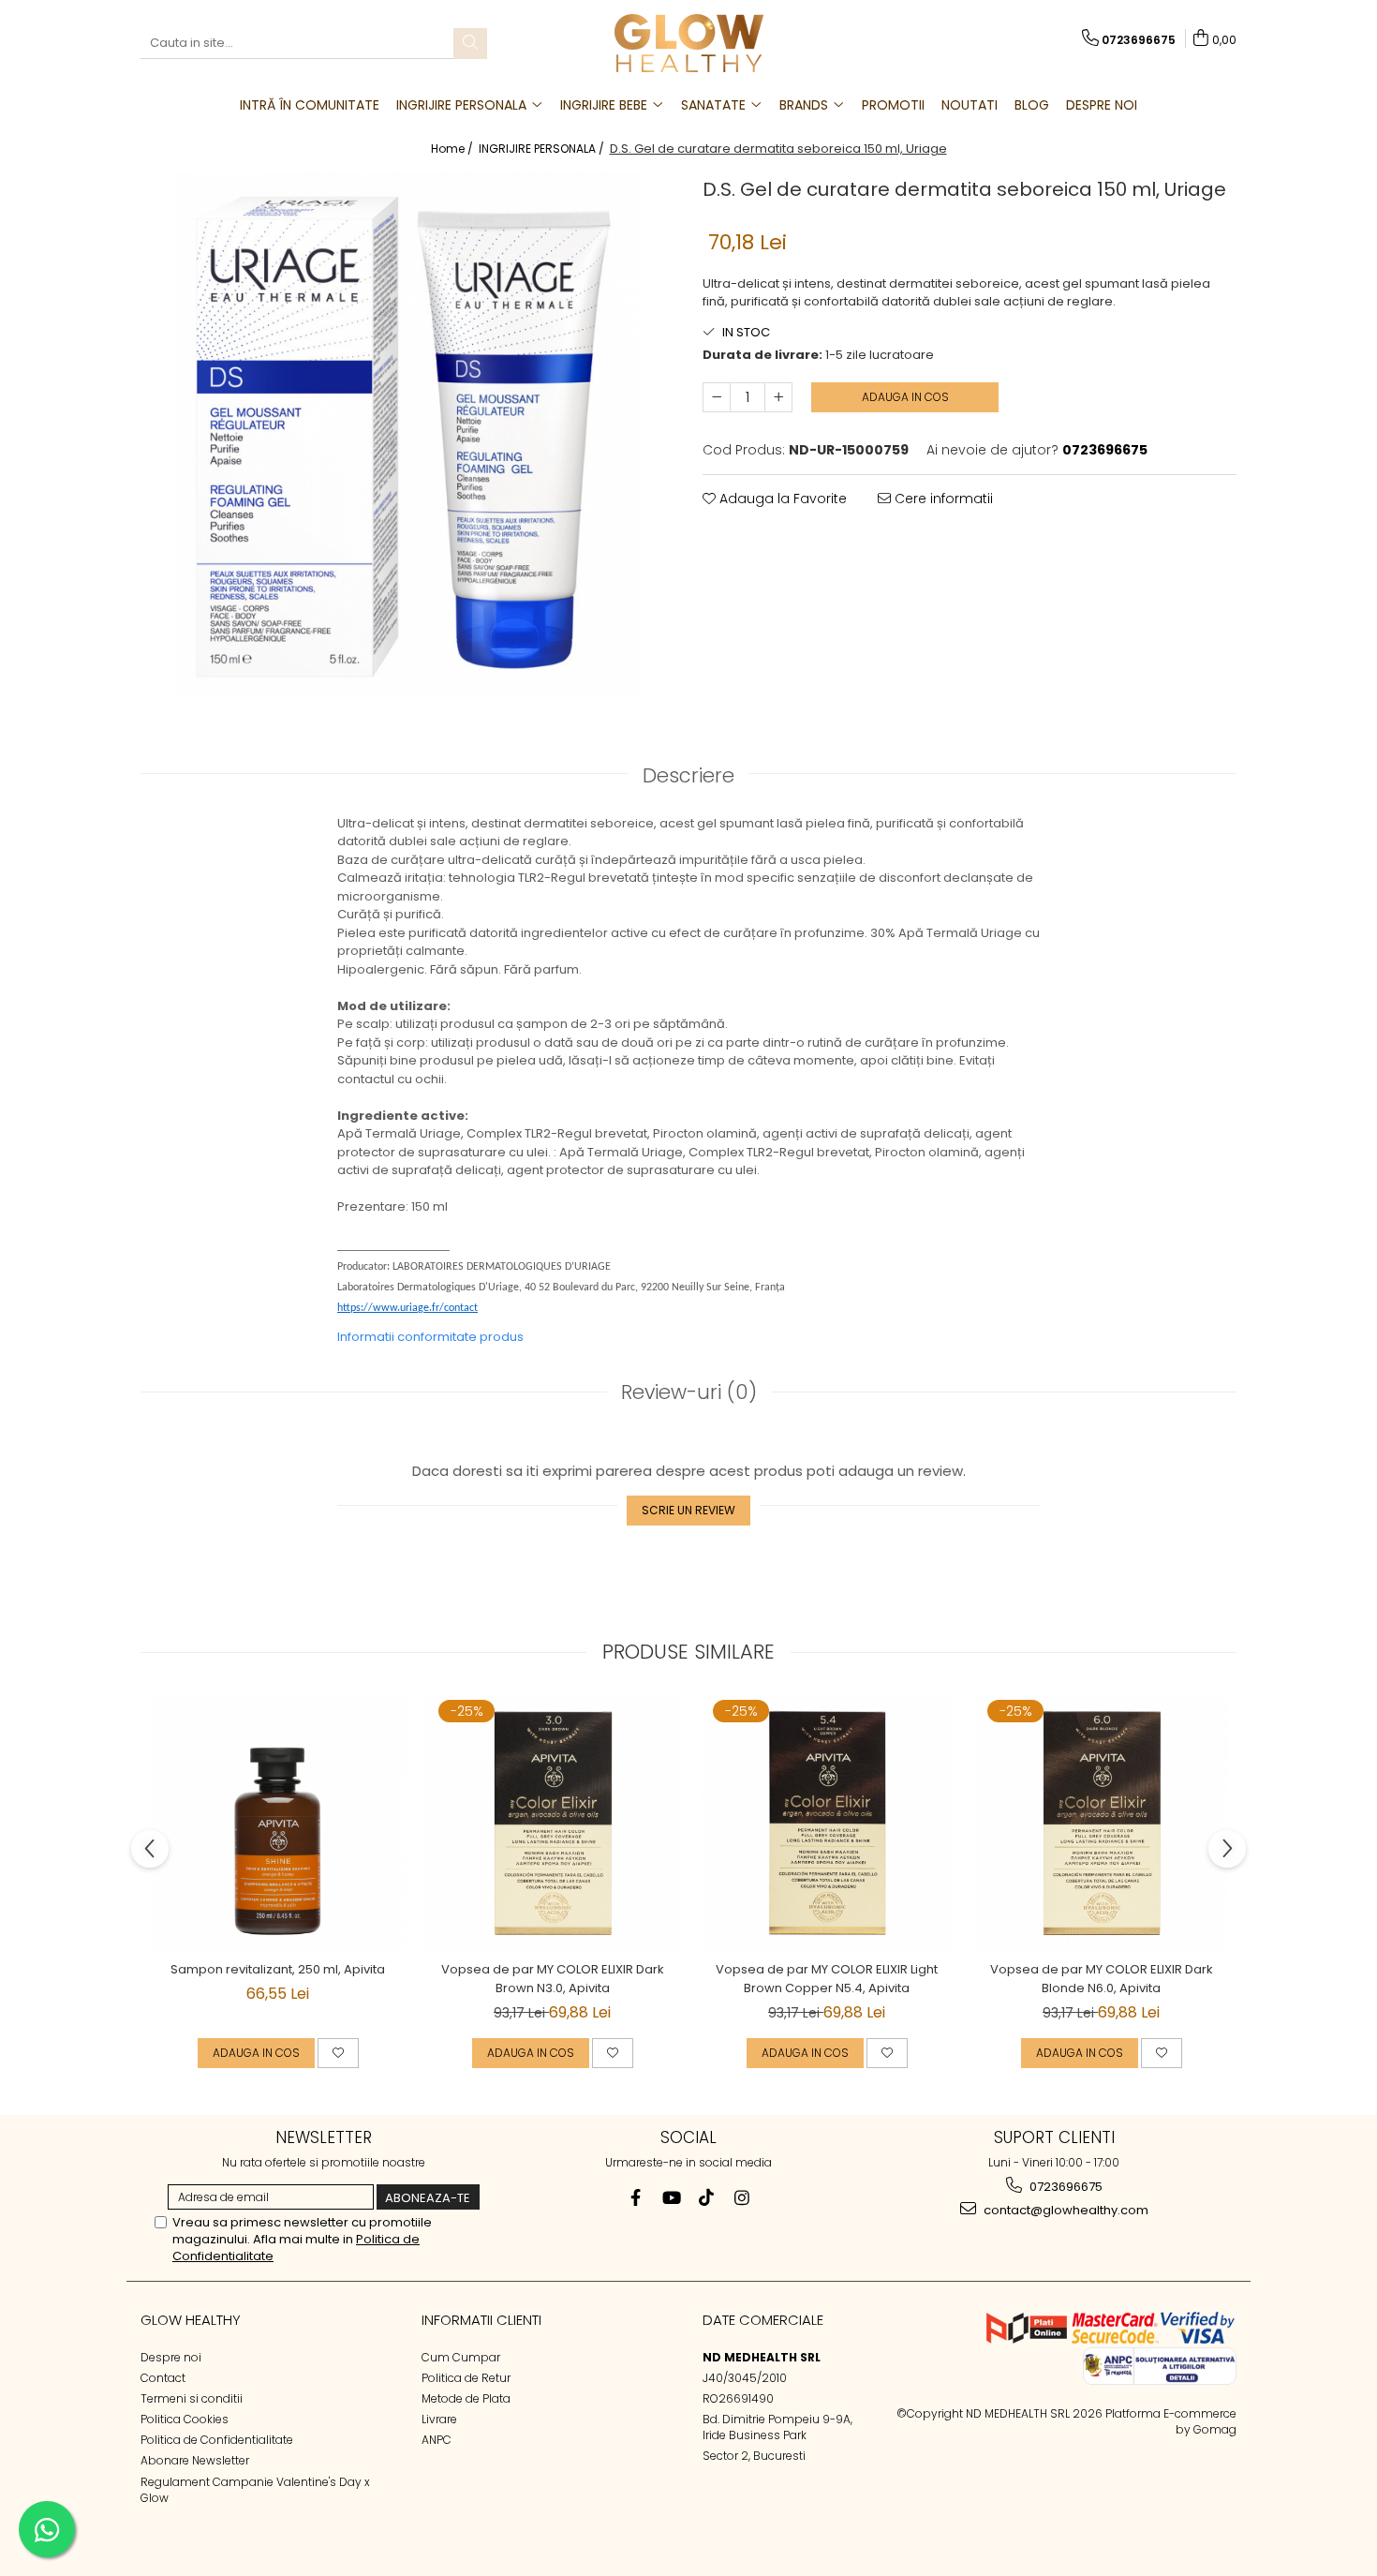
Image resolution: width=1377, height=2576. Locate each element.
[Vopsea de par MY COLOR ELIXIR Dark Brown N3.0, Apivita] (552, 1823)
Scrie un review (688, 1510)
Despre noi (171, 2357)
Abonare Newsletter (195, 2460)
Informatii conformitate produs (430, 1337)
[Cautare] (470, 44)
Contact (163, 2378)
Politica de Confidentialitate (217, 2440)
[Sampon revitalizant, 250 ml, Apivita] (278, 1823)
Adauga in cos (905, 397)
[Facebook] (636, 2198)
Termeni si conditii (192, 2398)
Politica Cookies (185, 2419)
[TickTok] (707, 2198)
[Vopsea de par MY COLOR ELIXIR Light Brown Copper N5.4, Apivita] (827, 1823)
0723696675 (1065, 2187)
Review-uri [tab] (689, 1392)
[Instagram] (742, 2198)
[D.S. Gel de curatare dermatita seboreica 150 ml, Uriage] (407, 435)
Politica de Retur (466, 2378)
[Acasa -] (688, 43)
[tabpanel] (407, 435)
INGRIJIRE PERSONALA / (543, 149)
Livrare (439, 2419)
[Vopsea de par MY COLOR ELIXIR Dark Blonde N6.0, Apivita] (1101, 1823)
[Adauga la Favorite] (338, 2053)
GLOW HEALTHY (191, 2320)
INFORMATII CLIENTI (481, 2320)
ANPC (437, 2440)
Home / (453, 149)
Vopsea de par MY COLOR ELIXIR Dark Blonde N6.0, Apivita (1102, 1979)
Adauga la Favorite (781, 499)
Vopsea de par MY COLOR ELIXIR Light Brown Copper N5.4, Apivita (827, 1979)
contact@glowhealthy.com (1065, 2210)
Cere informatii (942, 499)
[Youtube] (671, 2198)
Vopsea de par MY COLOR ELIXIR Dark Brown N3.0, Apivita (553, 1979)
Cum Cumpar (461, 2357)
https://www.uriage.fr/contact (407, 1308)
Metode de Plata (466, 2398)
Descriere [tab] (688, 775)
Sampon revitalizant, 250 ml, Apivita (278, 1969)
